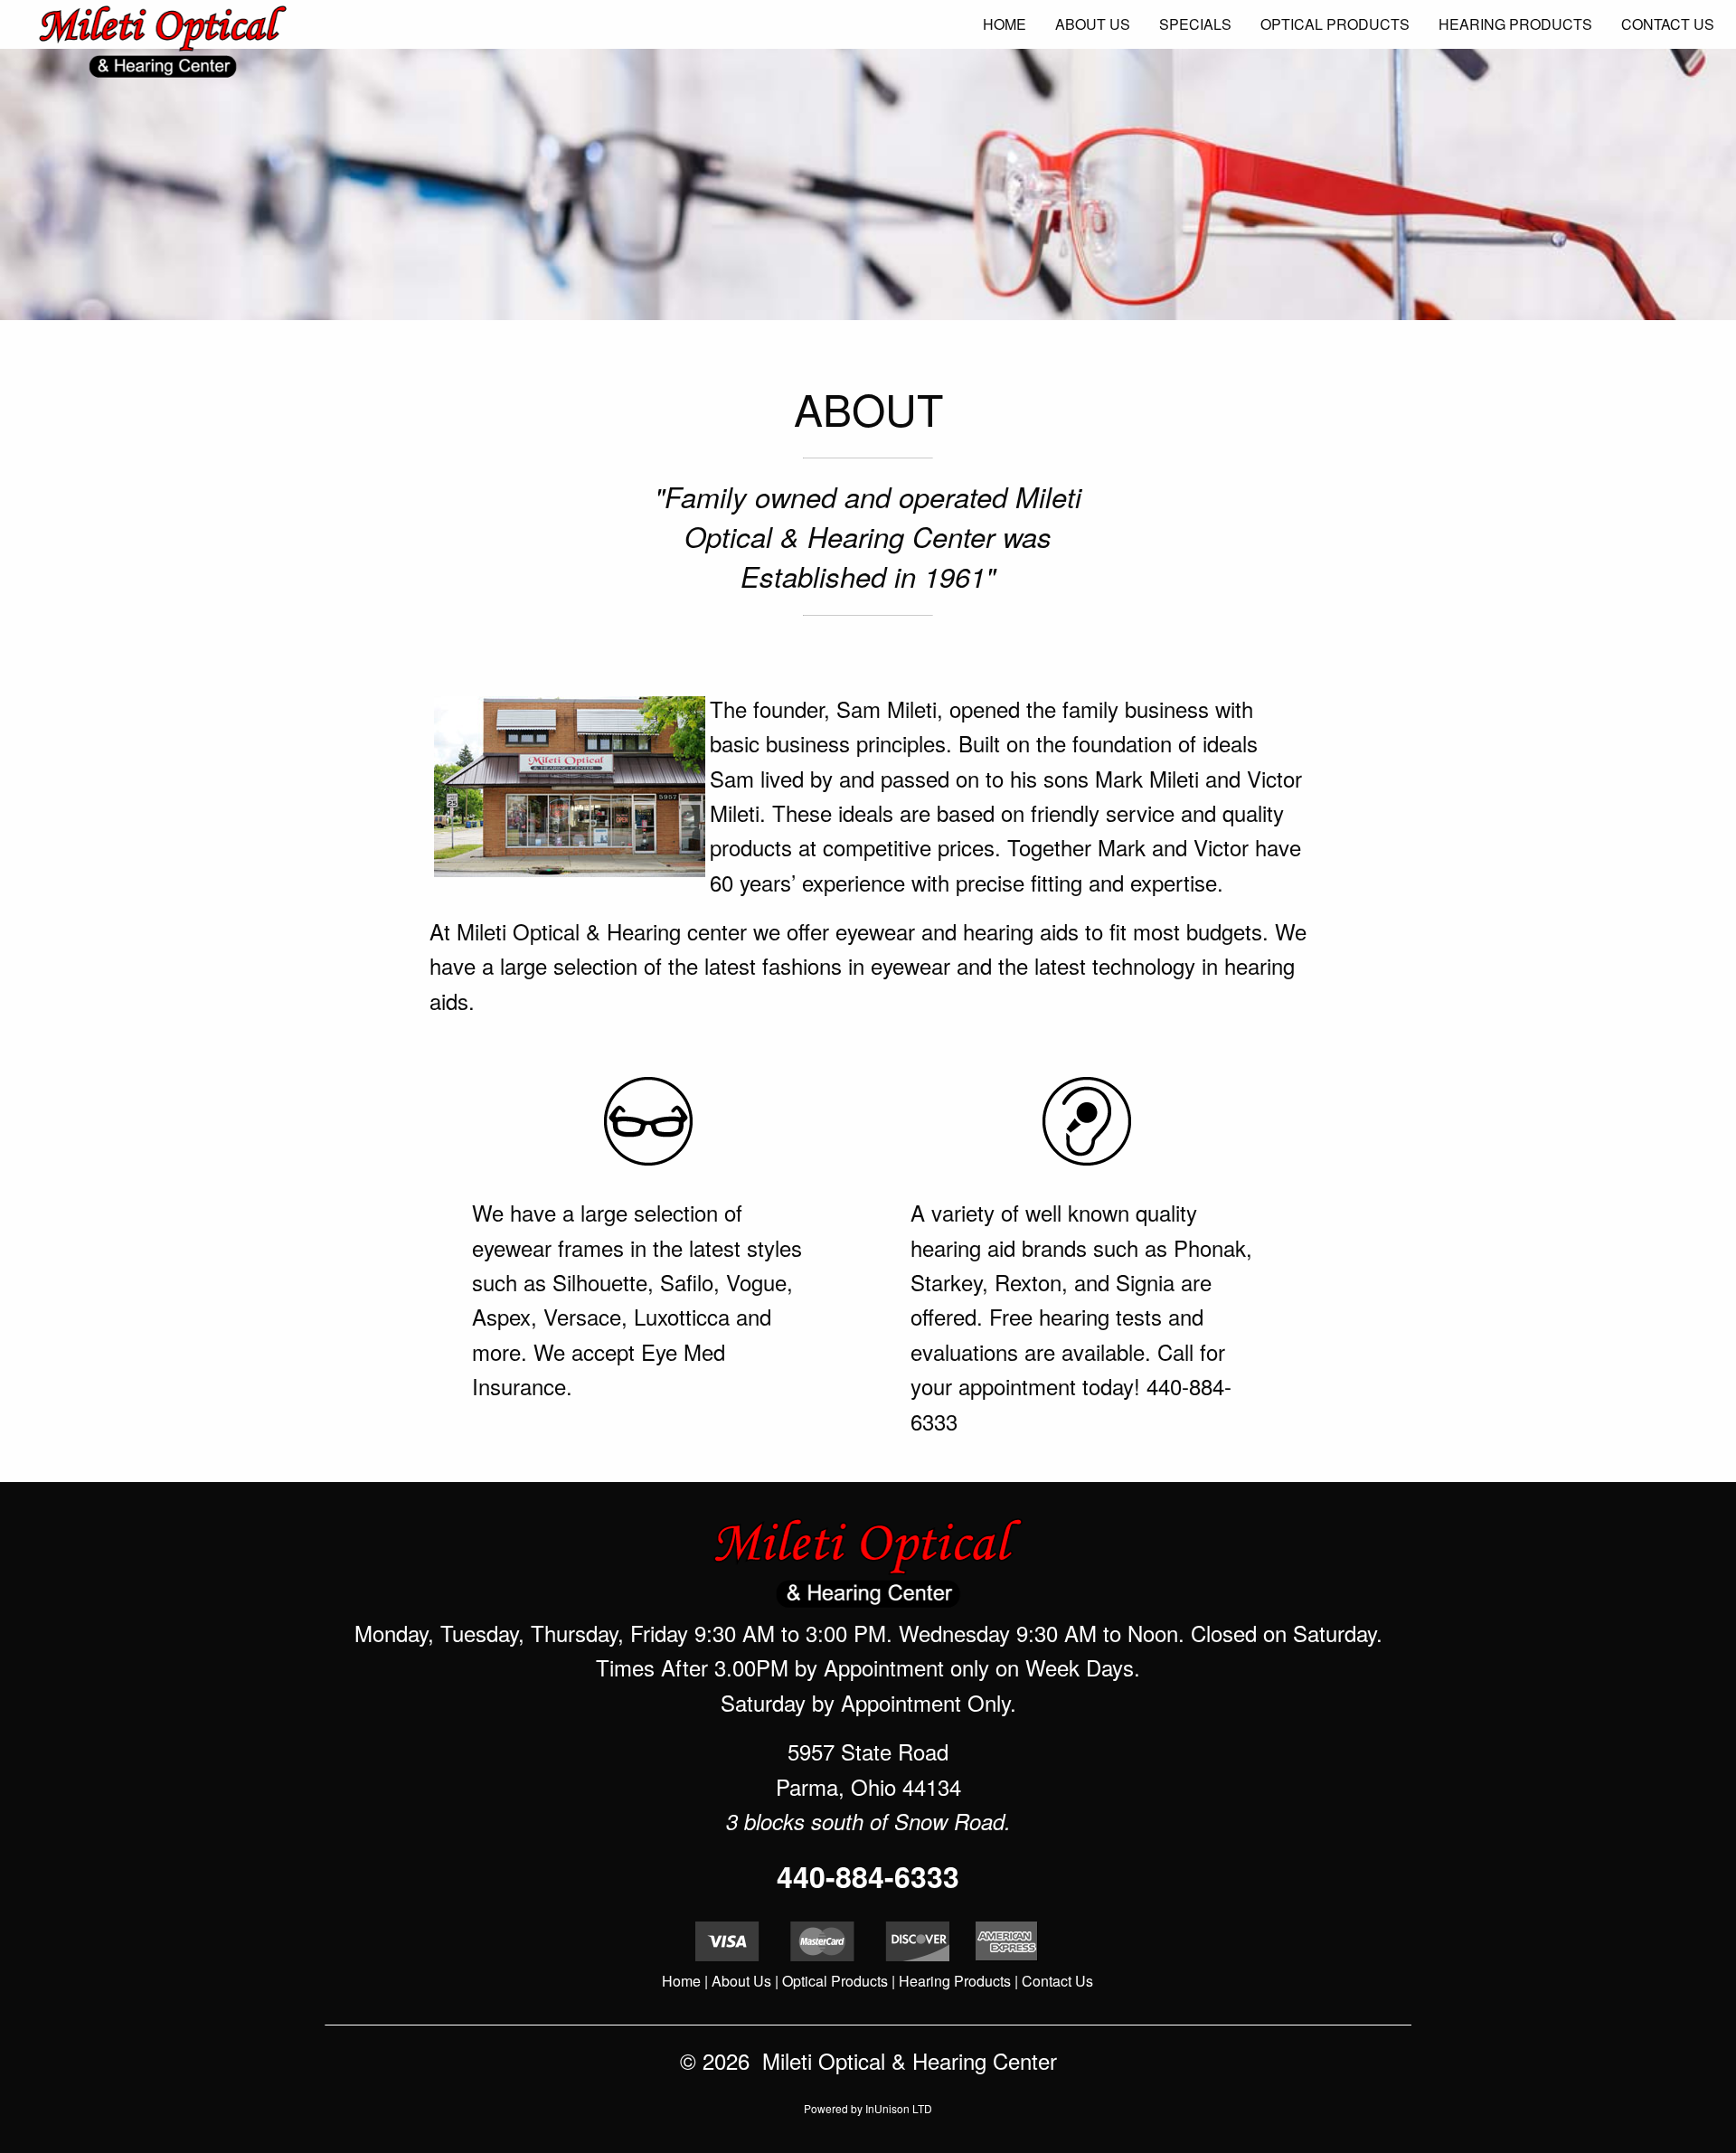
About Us (741, 1981)
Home (681, 1981)
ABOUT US (1093, 24)
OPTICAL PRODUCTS (1335, 24)
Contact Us (1057, 1981)
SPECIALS (1195, 24)
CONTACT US (1668, 24)
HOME (1005, 24)
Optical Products (835, 1981)
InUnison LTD (899, 2108)
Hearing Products (955, 1981)
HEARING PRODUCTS (1515, 24)
